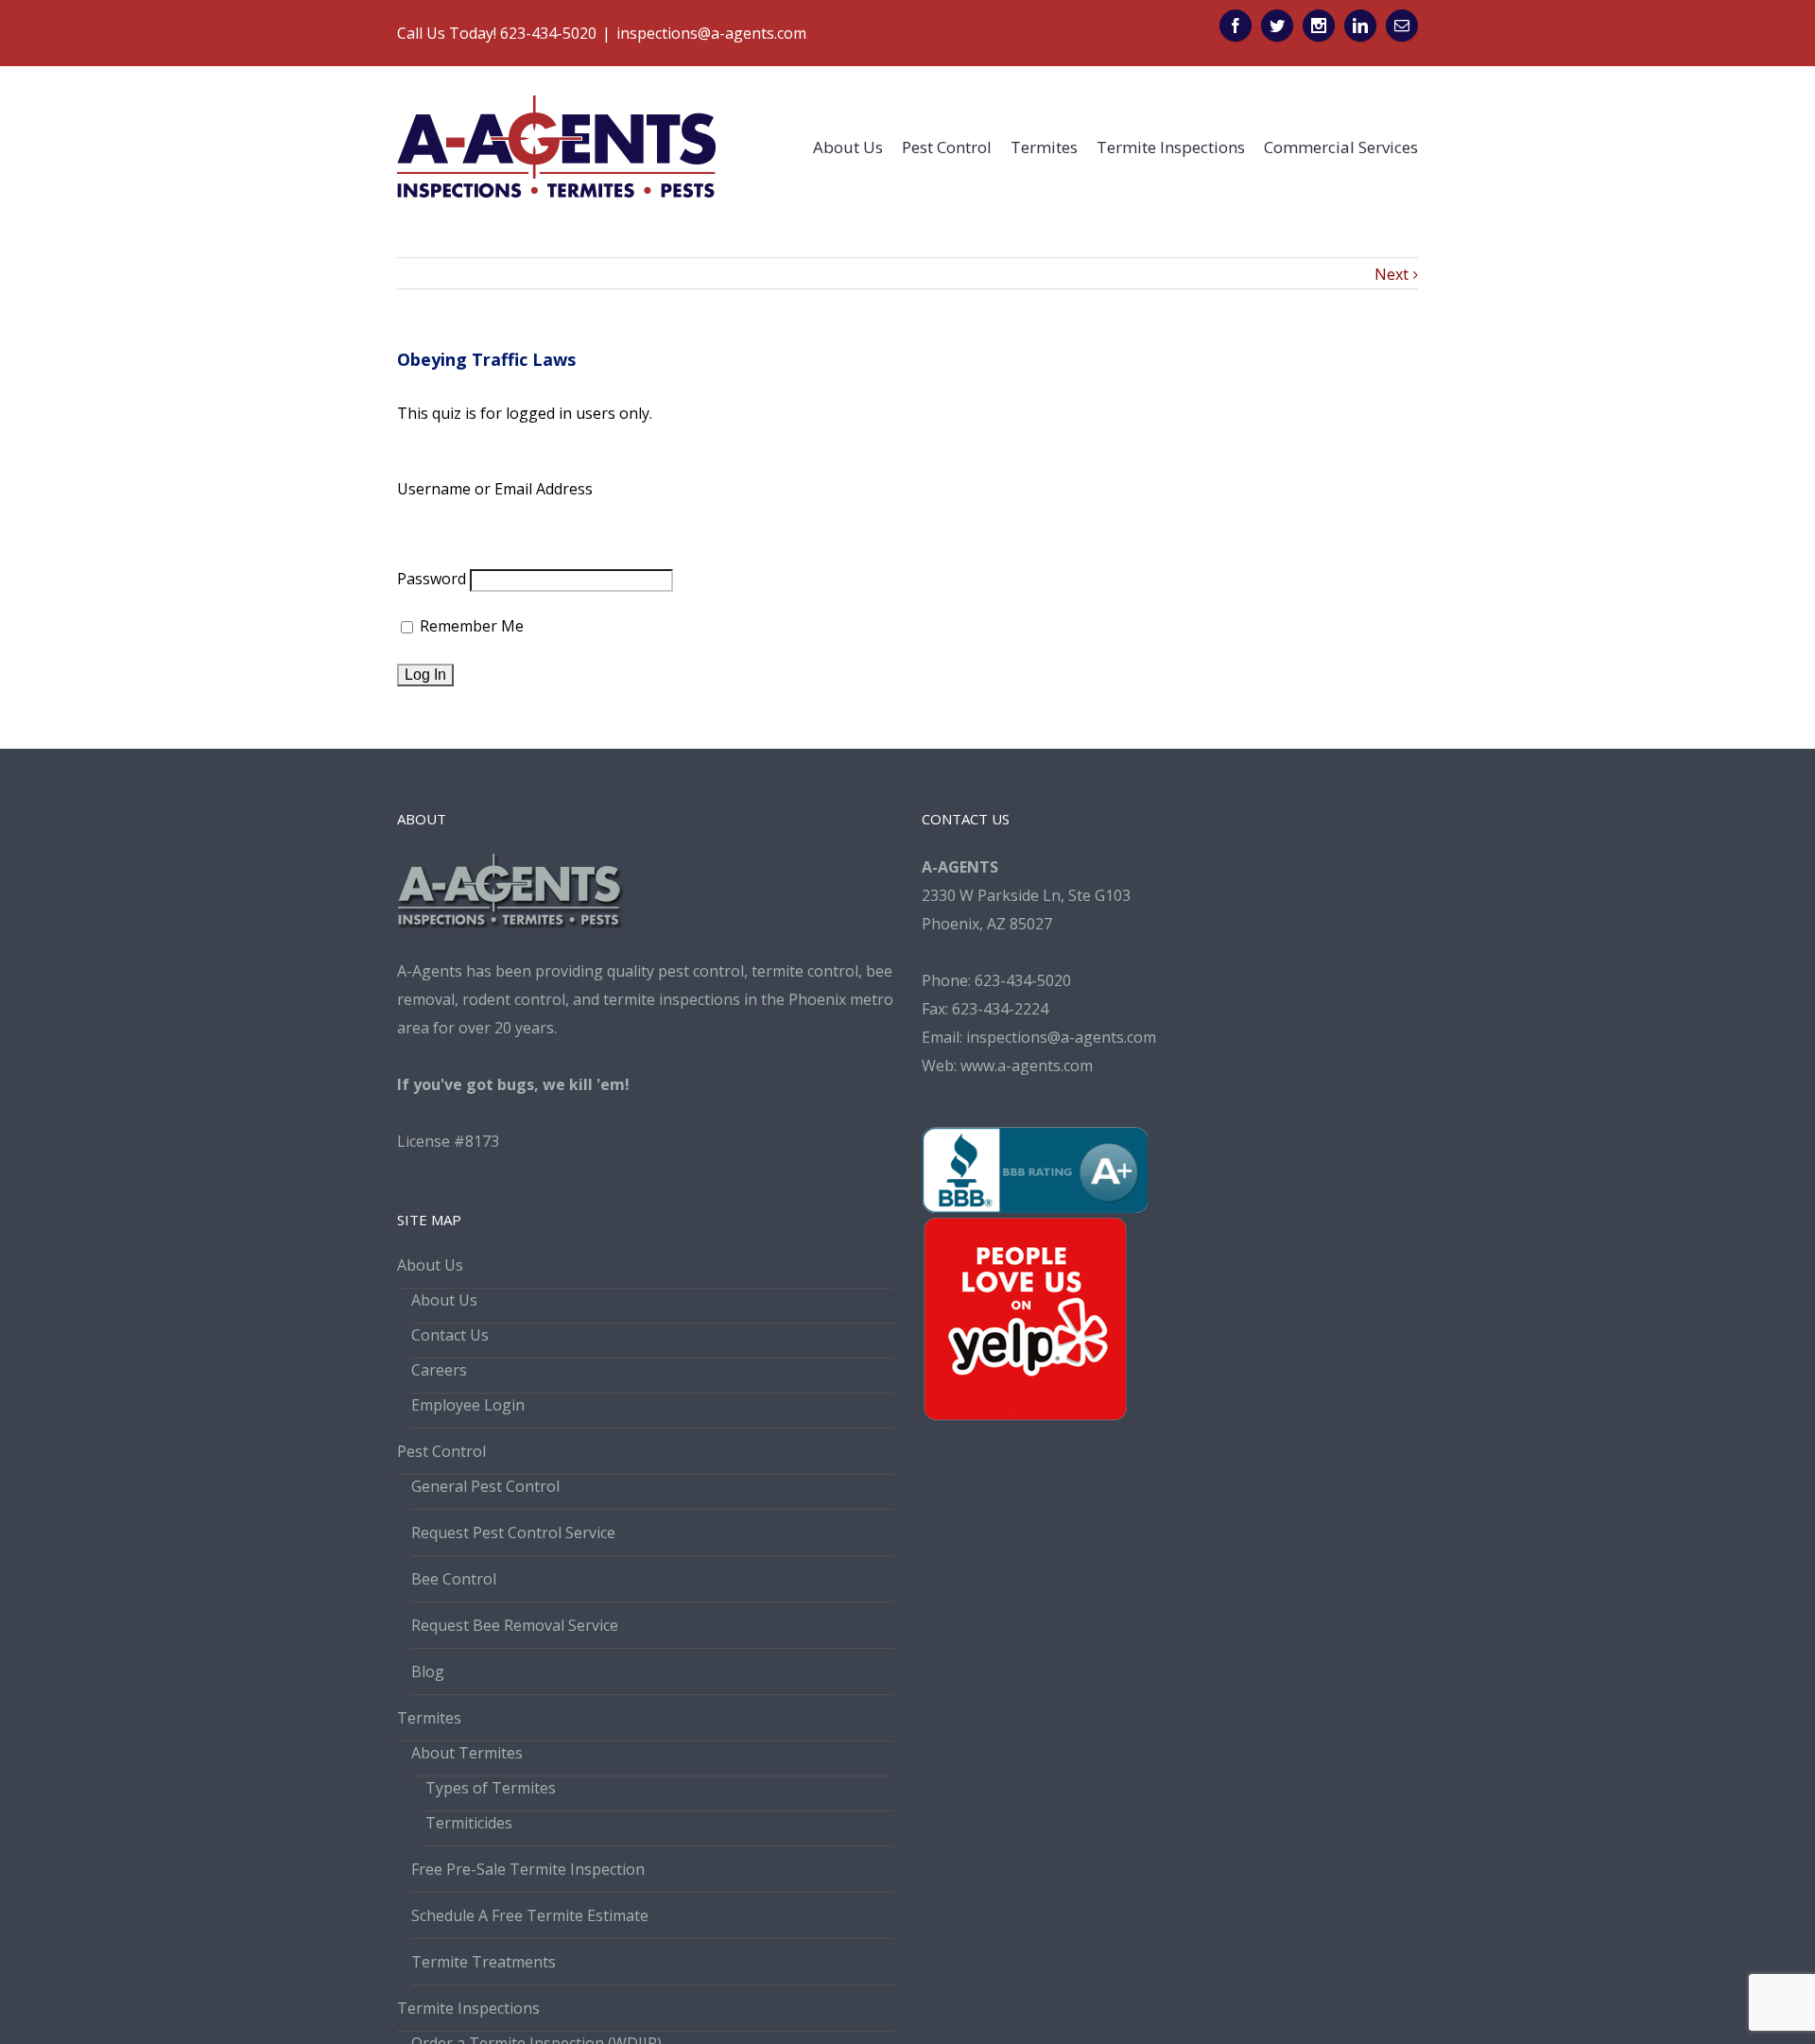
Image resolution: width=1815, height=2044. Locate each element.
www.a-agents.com (1027, 1065)
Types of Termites (491, 1788)
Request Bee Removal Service (515, 1625)
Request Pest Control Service (513, 1533)
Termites (429, 1718)
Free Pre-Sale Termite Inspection (528, 1869)
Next (1391, 274)
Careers (439, 1370)
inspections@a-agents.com (711, 33)
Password (432, 579)
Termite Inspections (468, 2008)
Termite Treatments (484, 1962)
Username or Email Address (495, 489)
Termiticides (469, 1823)
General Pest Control (485, 1486)
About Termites (467, 1753)
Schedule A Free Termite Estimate (530, 1915)
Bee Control (454, 1579)
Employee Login (468, 1405)
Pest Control (441, 1451)
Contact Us (450, 1335)
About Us (430, 1265)
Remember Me (470, 626)
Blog (428, 1672)
